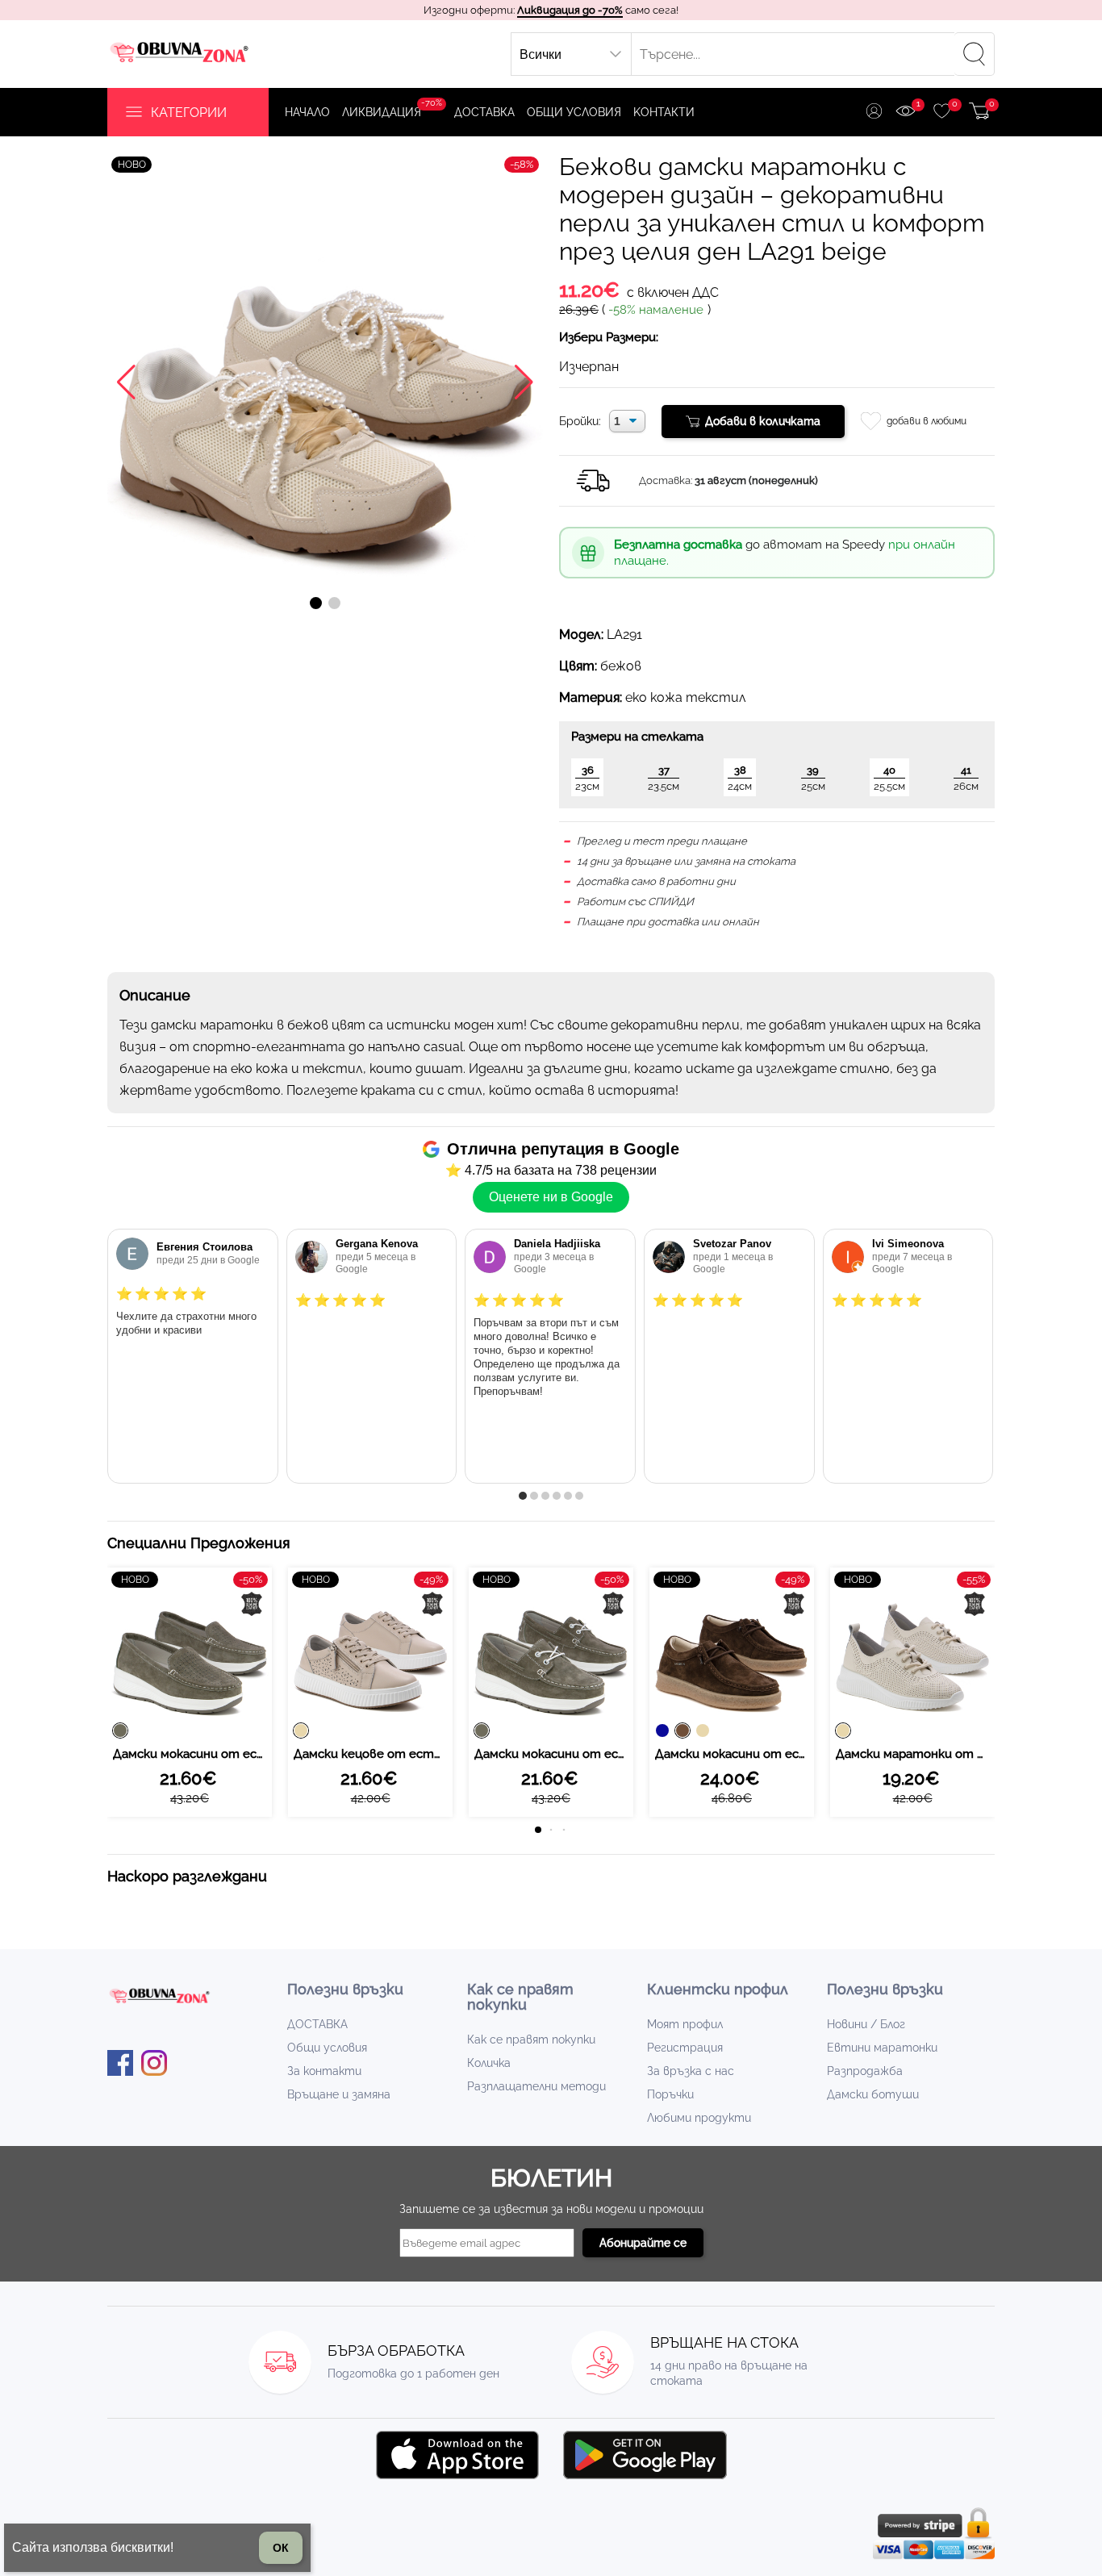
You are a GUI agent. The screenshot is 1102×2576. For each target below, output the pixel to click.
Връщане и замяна (339, 2094)
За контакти (324, 2071)
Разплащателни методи (536, 2086)
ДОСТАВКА (484, 112)
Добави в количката (763, 421)
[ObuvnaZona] (181, 54)
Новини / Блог (866, 2024)
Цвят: (578, 666)
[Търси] (975, 54)
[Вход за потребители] (874, 113)
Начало (307, 112)
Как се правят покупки (531, 2040)
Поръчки (670, 2094)
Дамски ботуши (873, 2094)
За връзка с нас (691, 2071)
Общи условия (574, 112)
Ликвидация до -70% (570, 10)
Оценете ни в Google (551, 1197)
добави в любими (927, 421)
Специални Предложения (199, 1543)
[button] (316, 603)
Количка (489, 2063)
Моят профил (685, 2024)
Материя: (591, 697)
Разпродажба (865, 2071)
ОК (281, 2548)
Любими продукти (699, 2118)
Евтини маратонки (882, 2048)
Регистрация (685, 2048)
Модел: (581, 635)
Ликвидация (392, 108)
